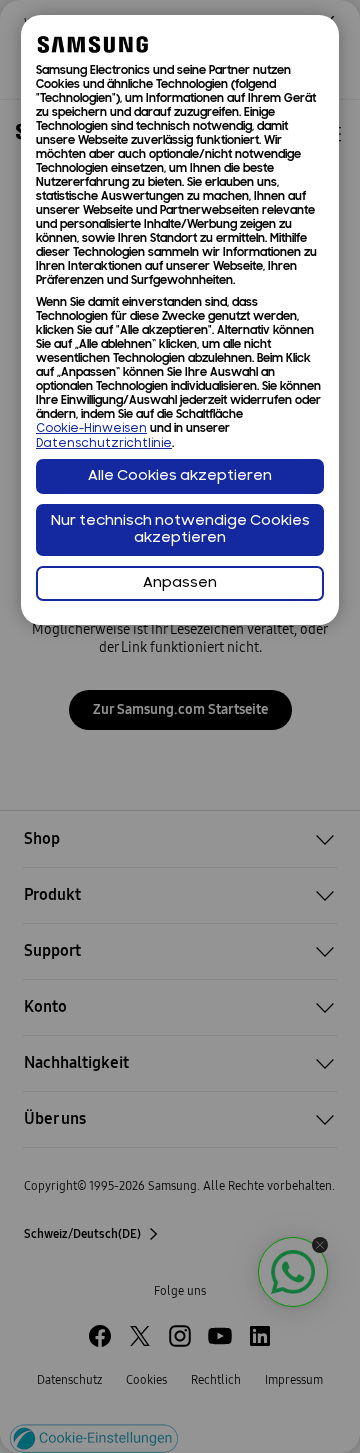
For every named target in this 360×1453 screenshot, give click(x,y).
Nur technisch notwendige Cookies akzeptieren (180, 530)
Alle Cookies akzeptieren (180, 476)
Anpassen (180, 583)
